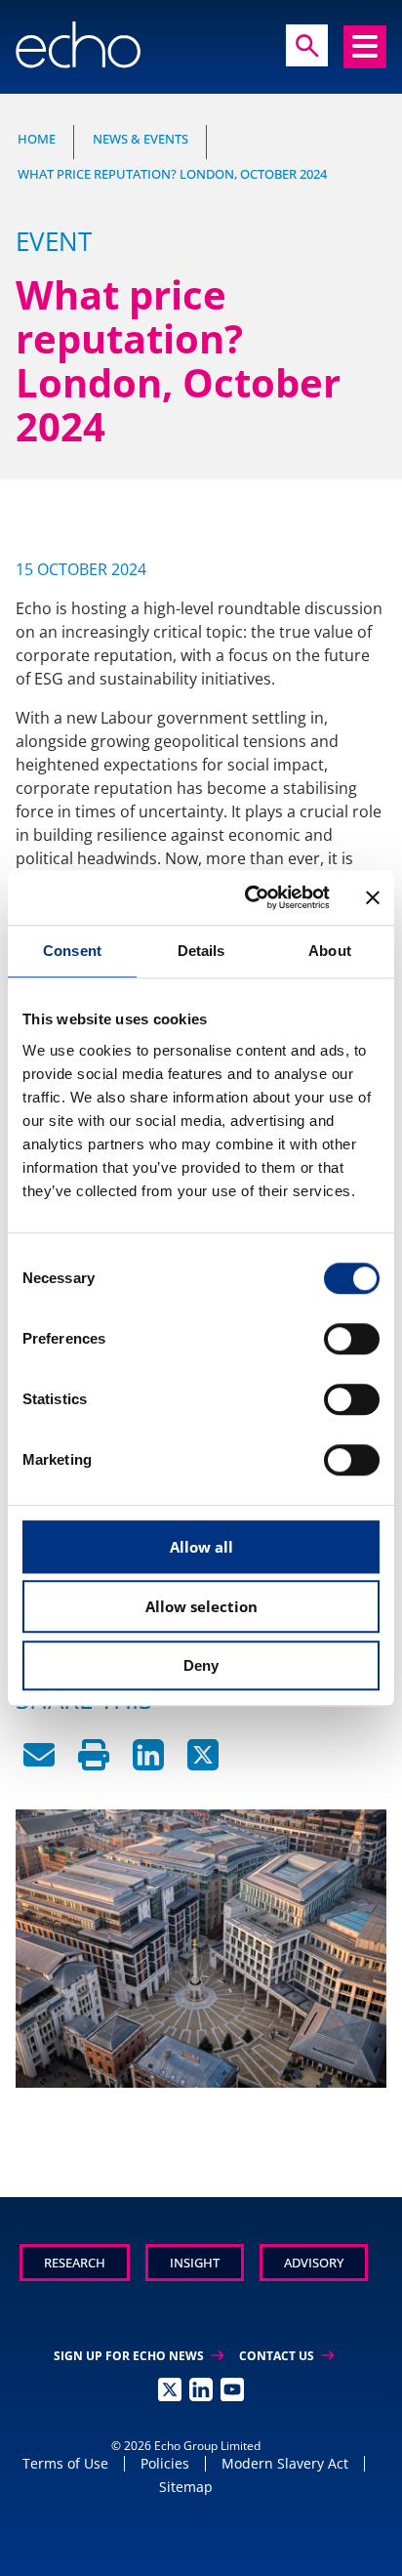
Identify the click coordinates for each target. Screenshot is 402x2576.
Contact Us (286, 2356)
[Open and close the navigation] (365, 47)
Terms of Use (65, 2463)
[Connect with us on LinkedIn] (201, 2389)
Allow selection (201, 1606)
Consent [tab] (72, 951)
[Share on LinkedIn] (148, 1765)
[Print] (94, 1765)
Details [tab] (201, 951)
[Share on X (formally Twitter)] (203, 1765)
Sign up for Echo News (139, 2356)
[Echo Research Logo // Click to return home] (78, 45)
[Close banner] (373, 897)
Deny (201, 1665)
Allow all (201, 1547)
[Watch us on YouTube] (232, 2389)
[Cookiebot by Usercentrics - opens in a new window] (249, 897)
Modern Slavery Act (285, 2463)
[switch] (352, 1339)
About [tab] (330, 951)
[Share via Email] (39, 1765)
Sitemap (186, 2487)
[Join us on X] (170, 2389)
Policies (165, 2463)
